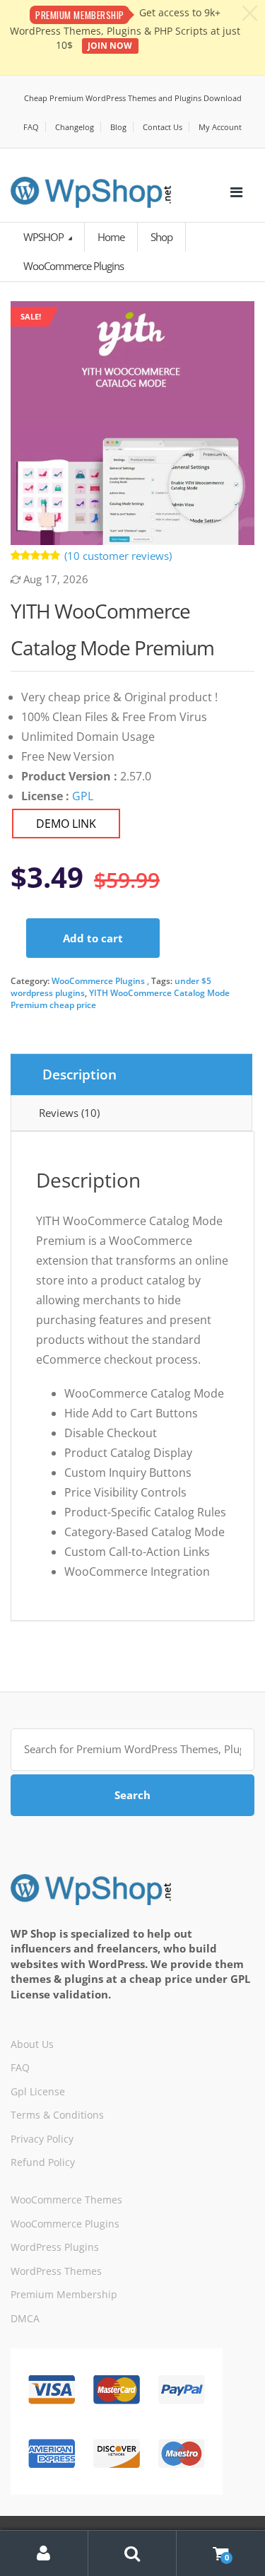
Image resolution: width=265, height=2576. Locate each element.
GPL (83, 796)
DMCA (25, 2318)
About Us (32, 2044)
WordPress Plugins (55, 2247)
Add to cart (93, 938)
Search (132, 1795)
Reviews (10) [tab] (69, 1113)
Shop (161, 237)
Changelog (75, 127)
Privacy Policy (42, 2139)
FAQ (31, 127)
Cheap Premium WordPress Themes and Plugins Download (133, 98)
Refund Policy (43, 2162)
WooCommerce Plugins (98, 981)
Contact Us (163, 127)
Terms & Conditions (57, 2115)
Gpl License (38, 2091)
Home (111, 237)
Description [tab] (79, 1075)
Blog (118, 127)
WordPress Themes (56, 2271)
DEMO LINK (66, 824)
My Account (220, 127)
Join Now (110, 46)
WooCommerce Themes (66, 2200)
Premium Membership (64, 2294)
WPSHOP (45, 237)
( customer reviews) (118, 556)
